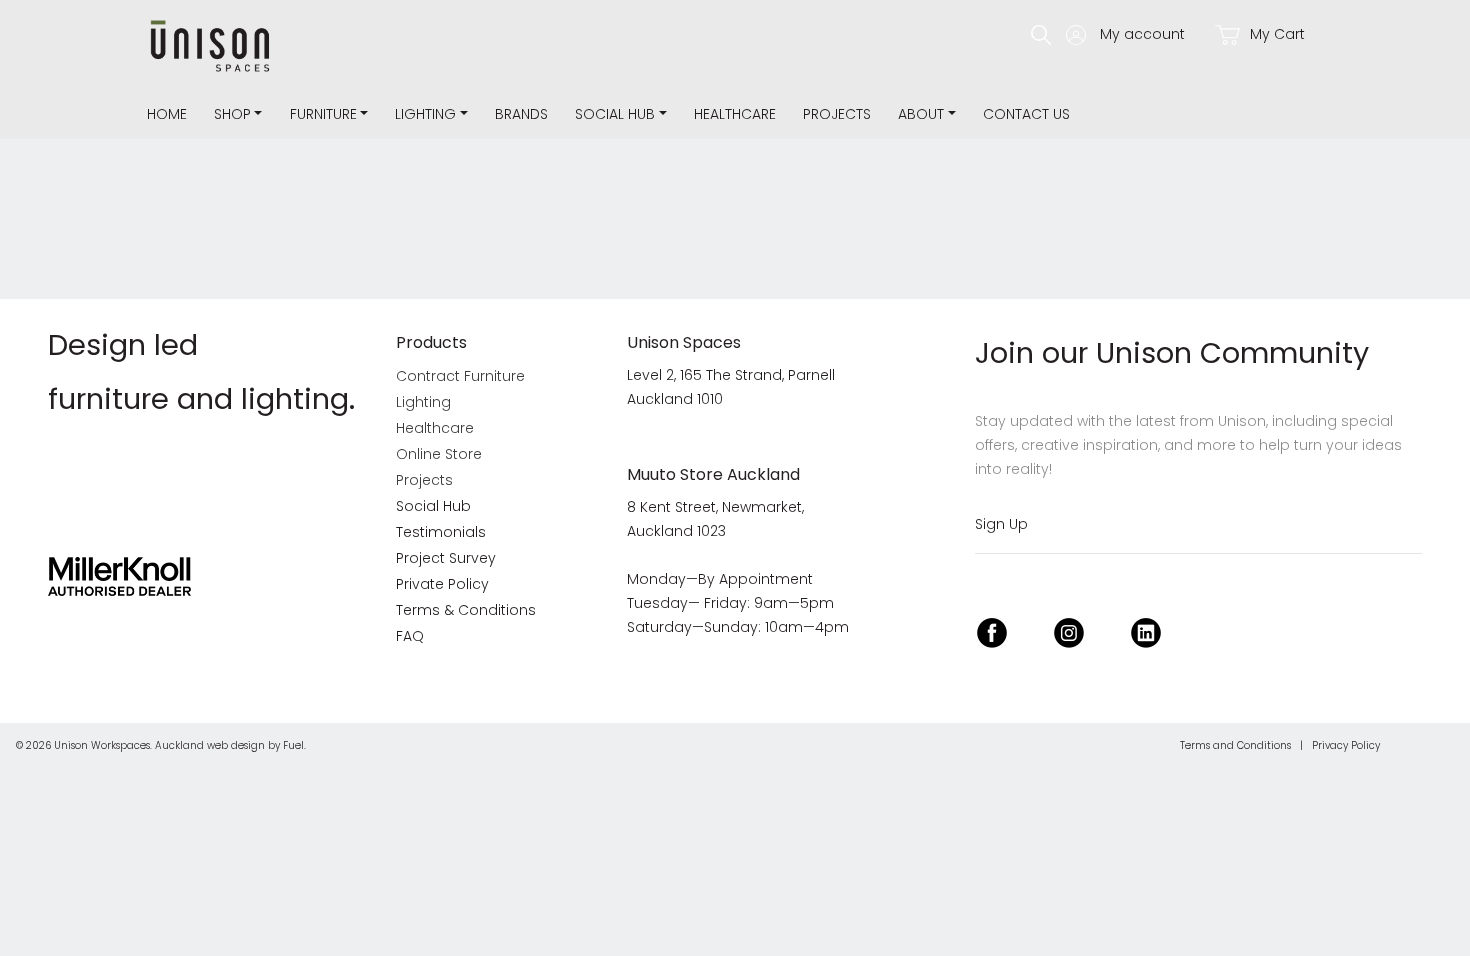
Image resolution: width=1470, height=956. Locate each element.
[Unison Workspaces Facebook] (992, 630)
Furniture (323, 114)
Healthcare (735, 114)
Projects (837, 114)
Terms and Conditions (1235, 745)
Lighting (425, 114)
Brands (521, 114)
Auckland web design (210, 745)
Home (167, 114)
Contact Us (1026, 114)
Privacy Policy (1346, 745)
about (921, 114)
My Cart (1275, 34)
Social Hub (615, 114)
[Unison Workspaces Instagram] (1069, 630)
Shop (232, 114)
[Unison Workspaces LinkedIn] (1146, 630)
